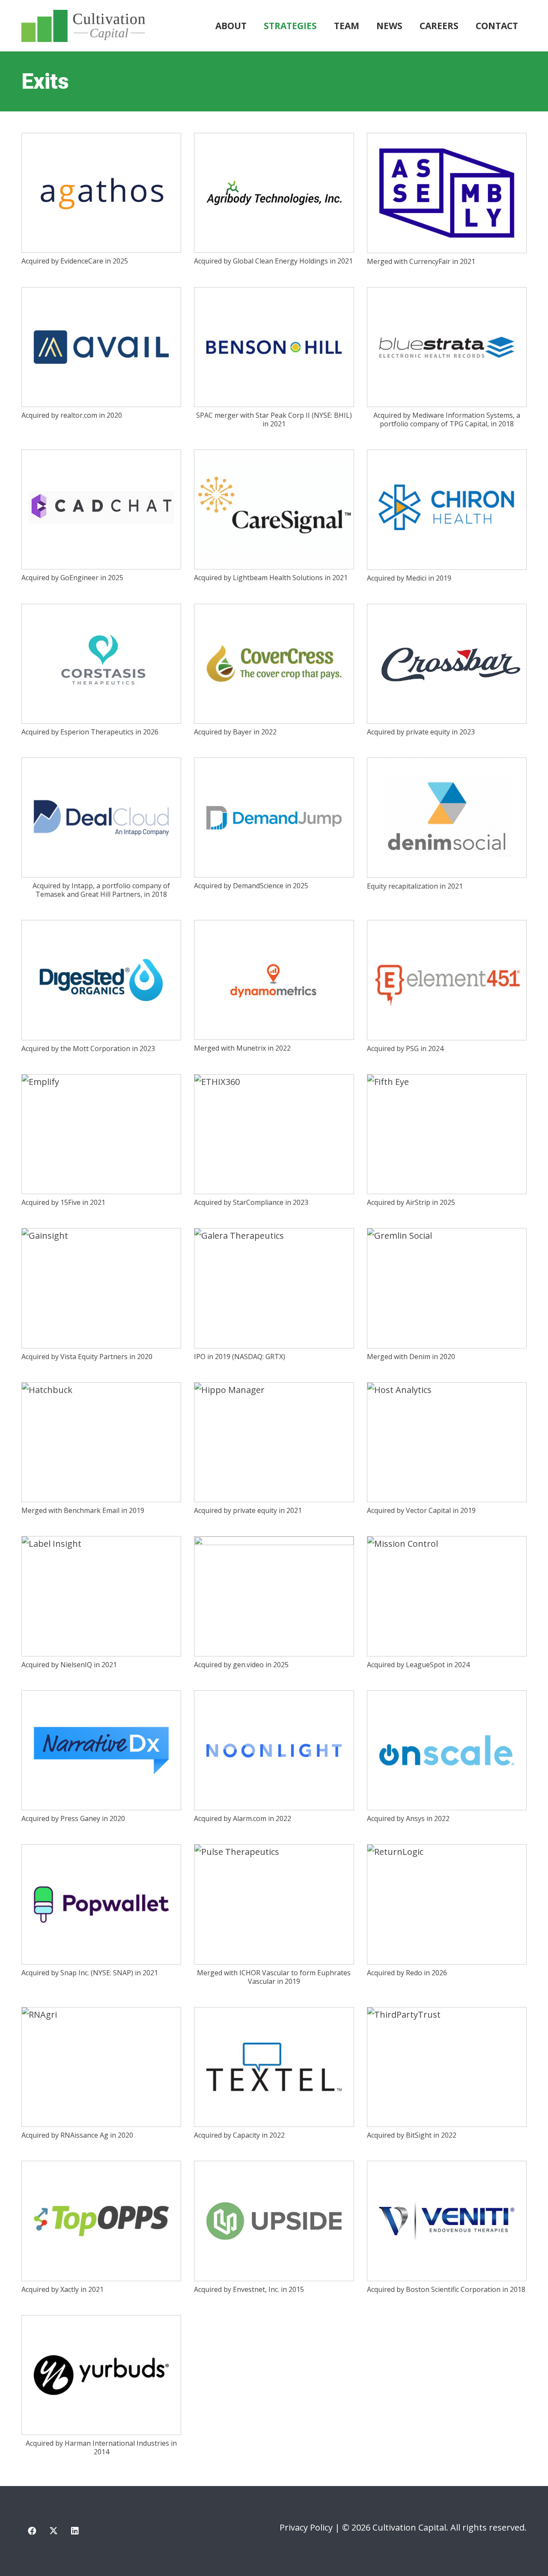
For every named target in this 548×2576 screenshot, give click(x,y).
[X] (54, 2531)
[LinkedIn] (75, 2531)
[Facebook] (32, 2531)
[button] (322, 26)
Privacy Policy (306, 2527)
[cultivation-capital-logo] (83, 26)
